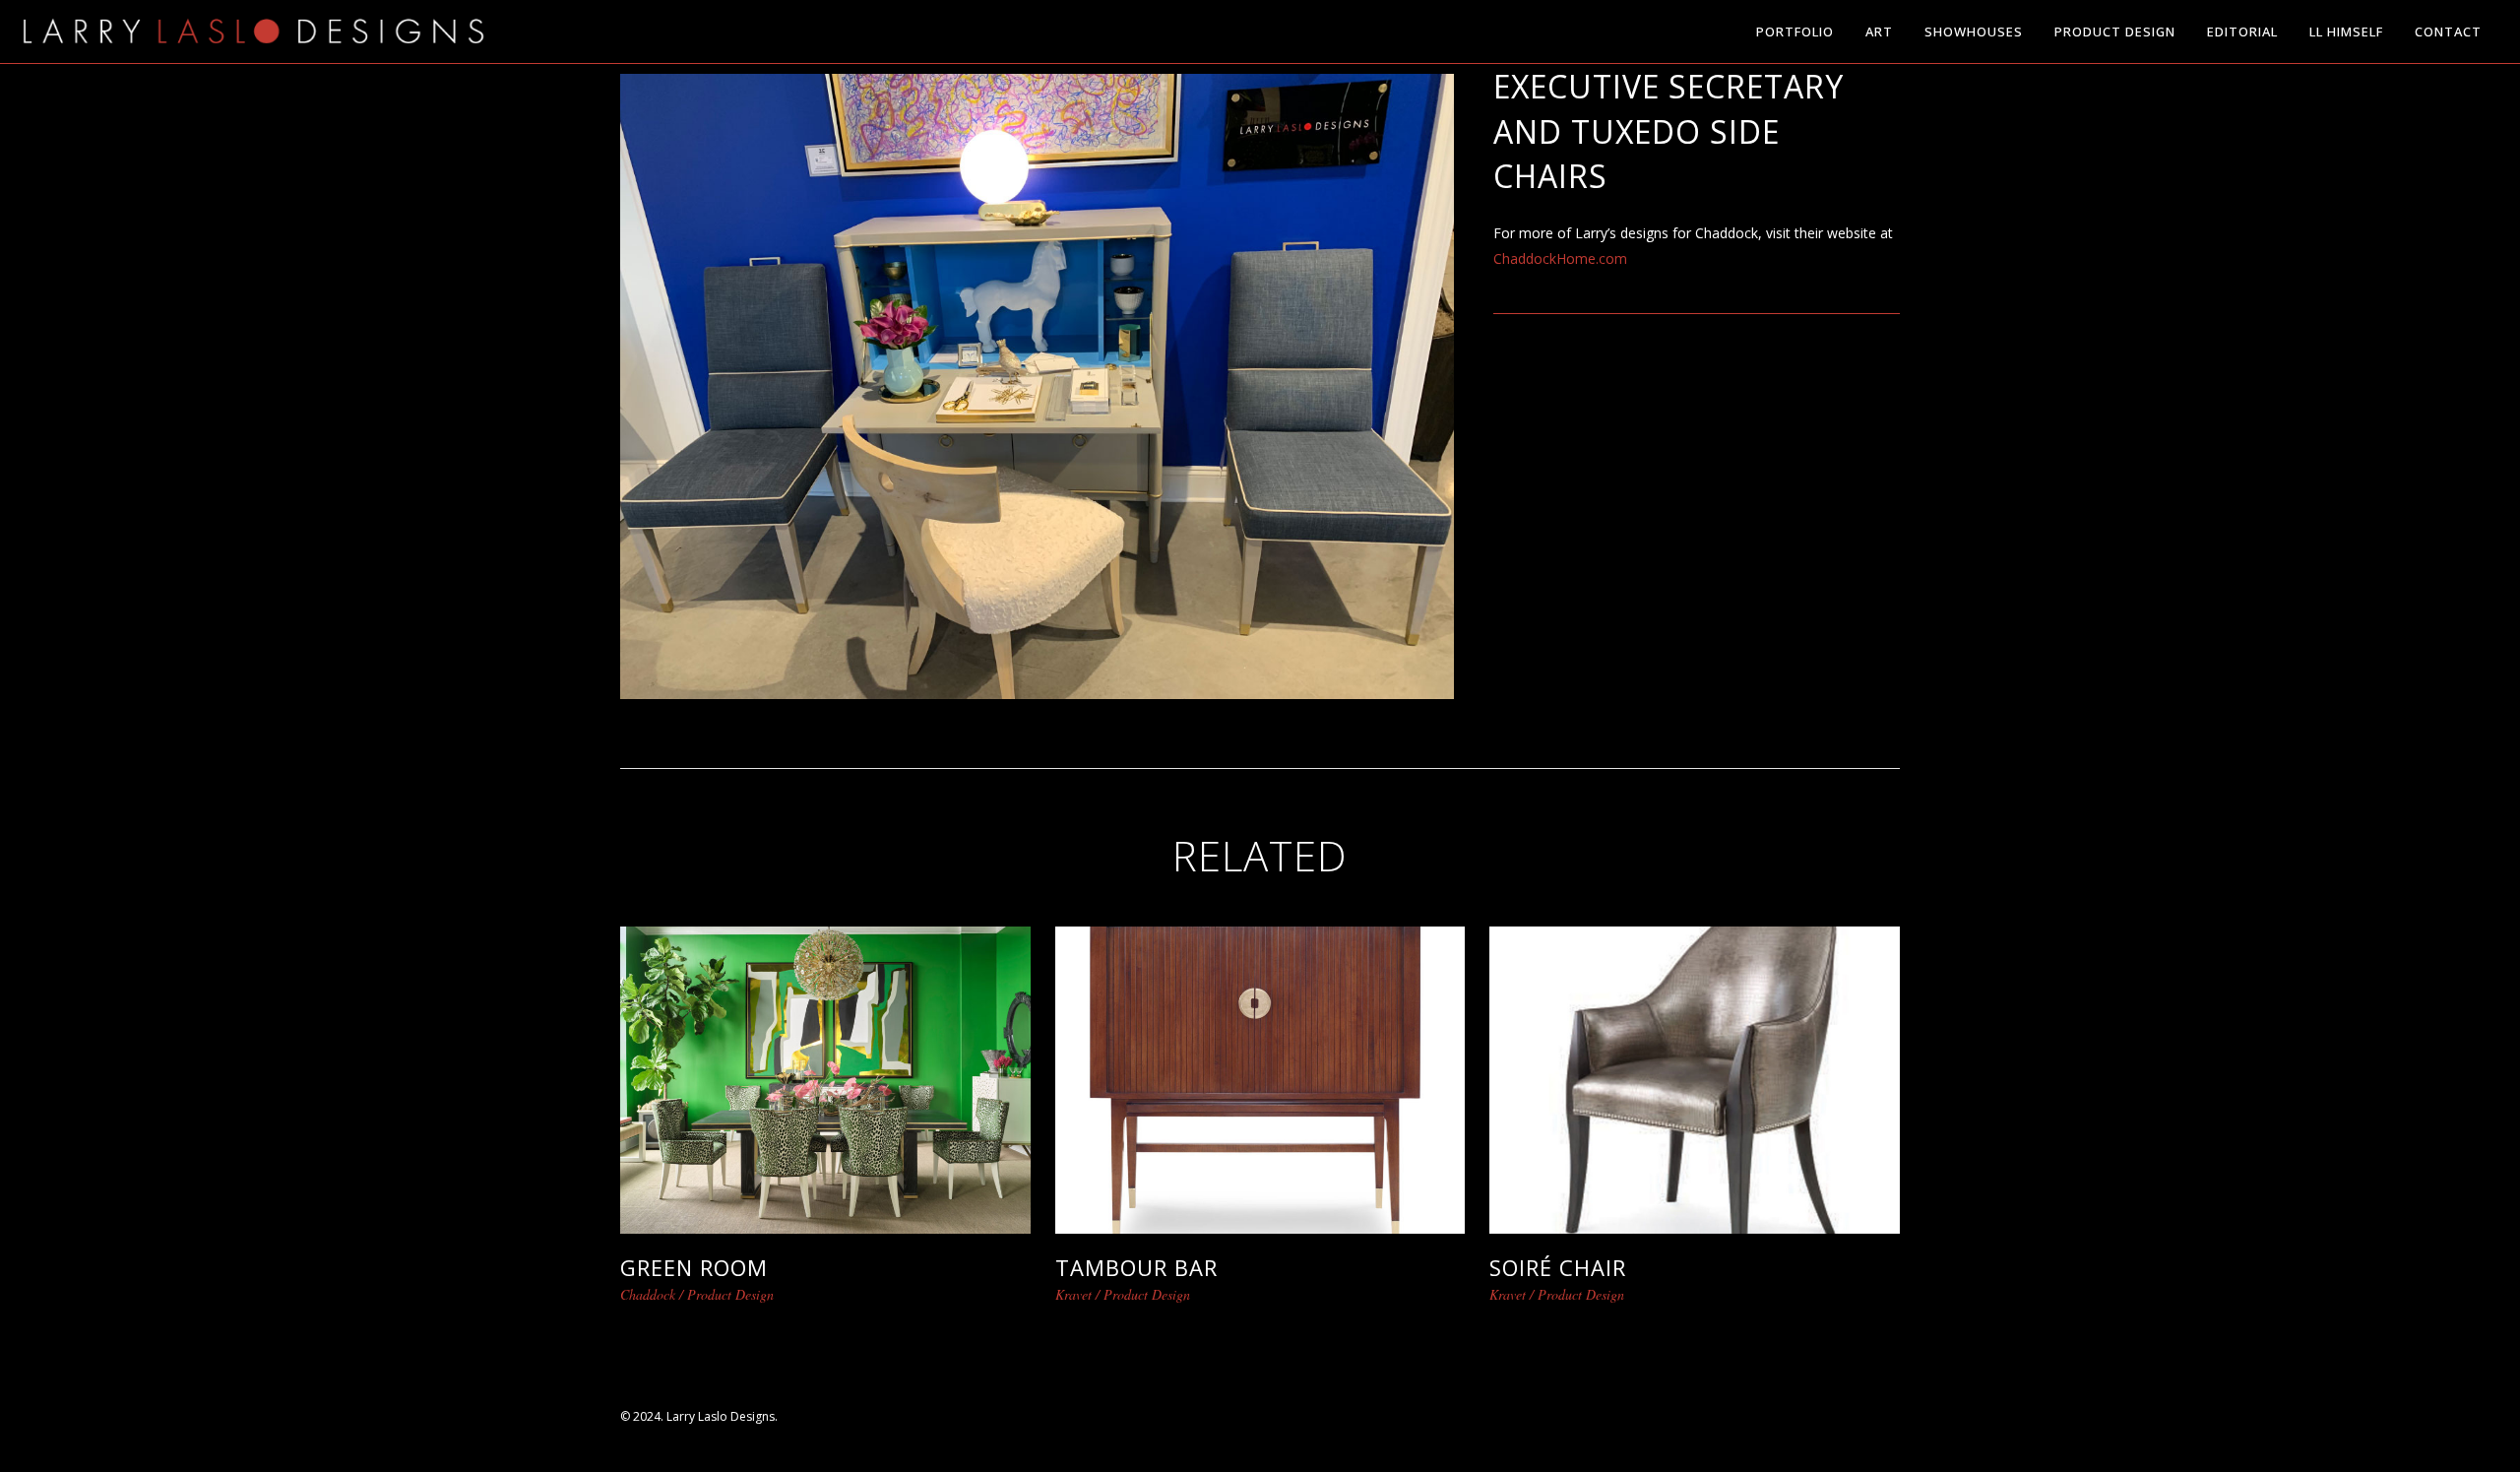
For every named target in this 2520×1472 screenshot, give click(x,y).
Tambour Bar (1136, 1267)
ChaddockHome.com (1560, 258)
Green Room (694, 1267)
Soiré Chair (1558, 1267)
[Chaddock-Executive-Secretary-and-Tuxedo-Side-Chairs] (1037, 384)
